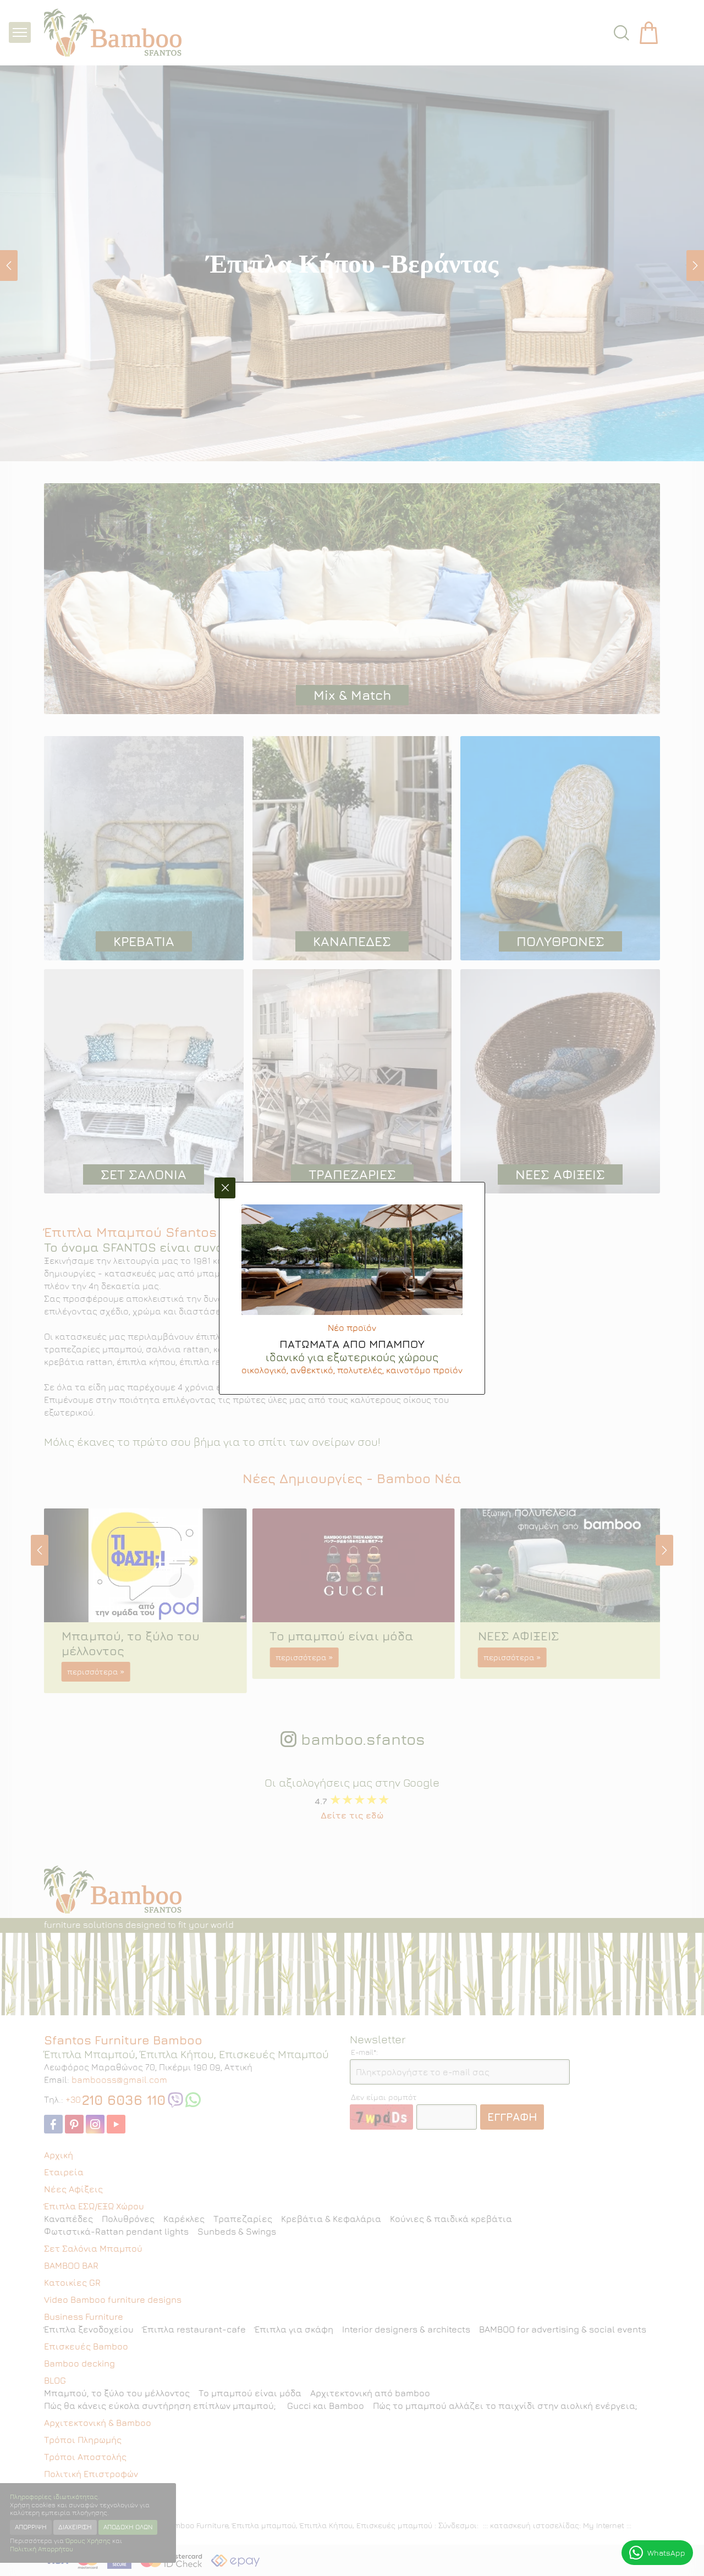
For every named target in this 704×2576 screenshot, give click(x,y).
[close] (225, 1188)
